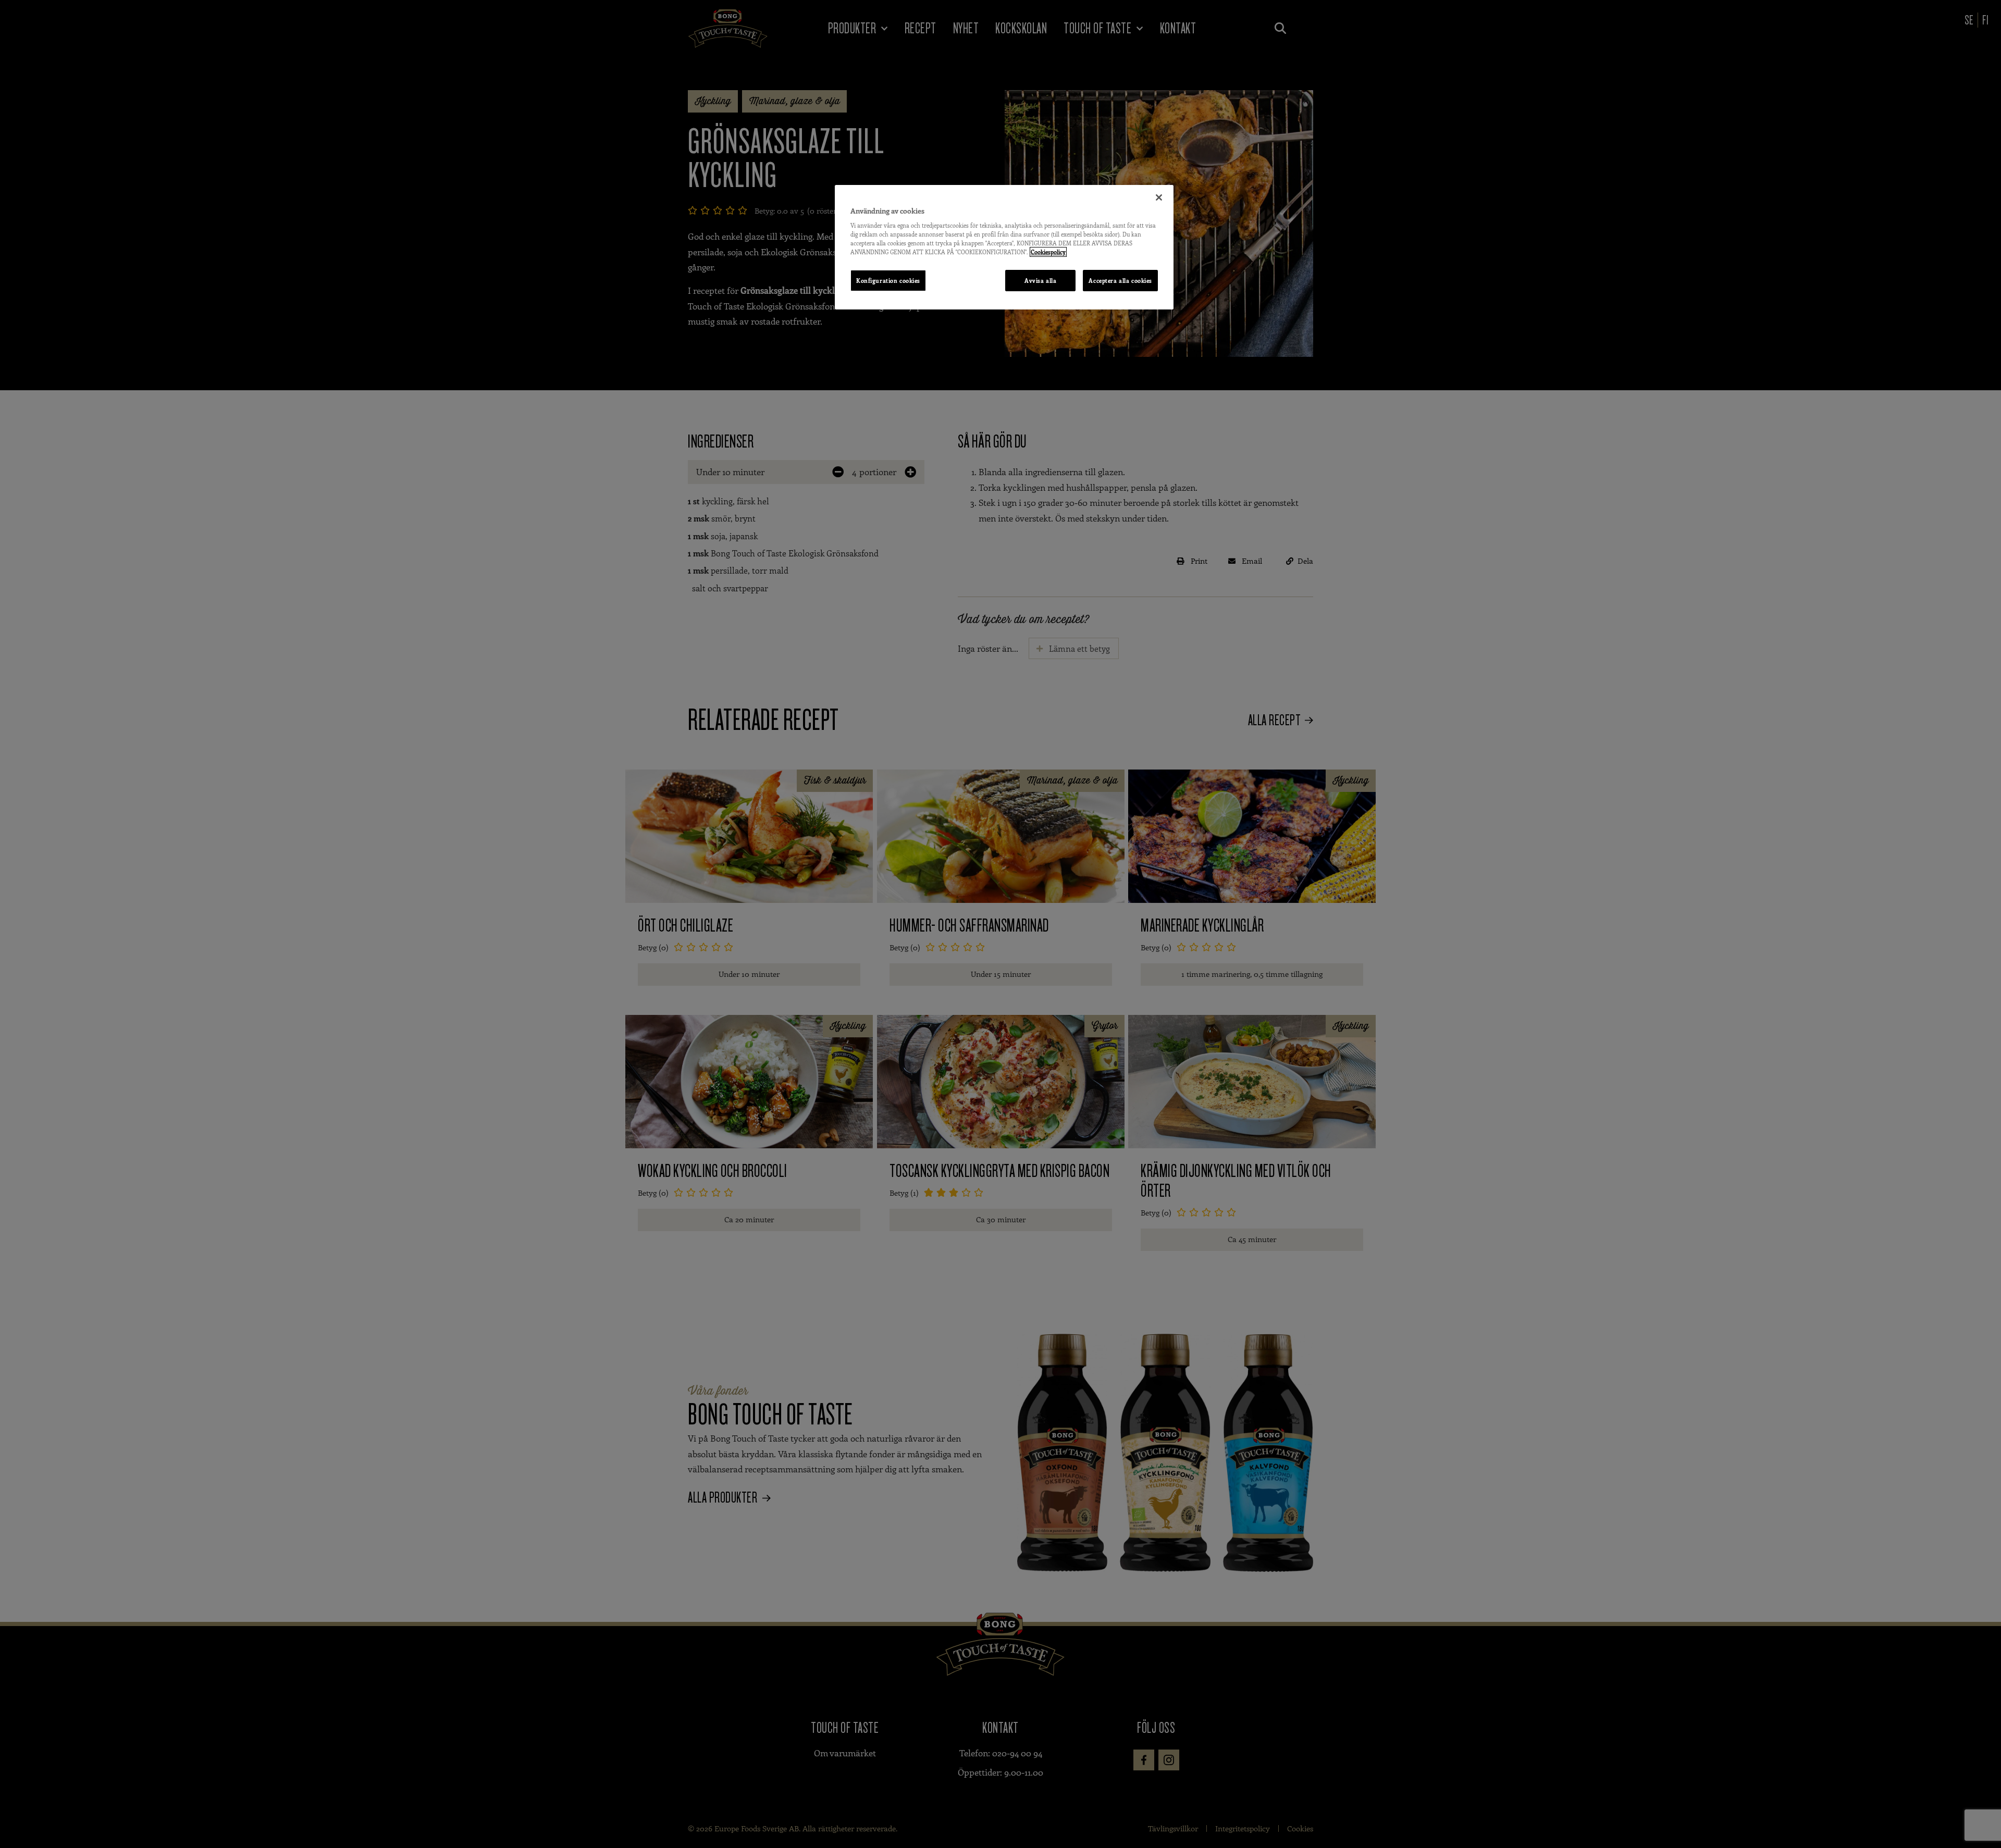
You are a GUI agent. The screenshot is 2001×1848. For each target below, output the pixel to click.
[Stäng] (1159, 197)
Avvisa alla (1040, 281)
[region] (1004, 247)
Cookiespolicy (1048, 252)
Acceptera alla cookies (1120, 281)
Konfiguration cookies (888, 281)
